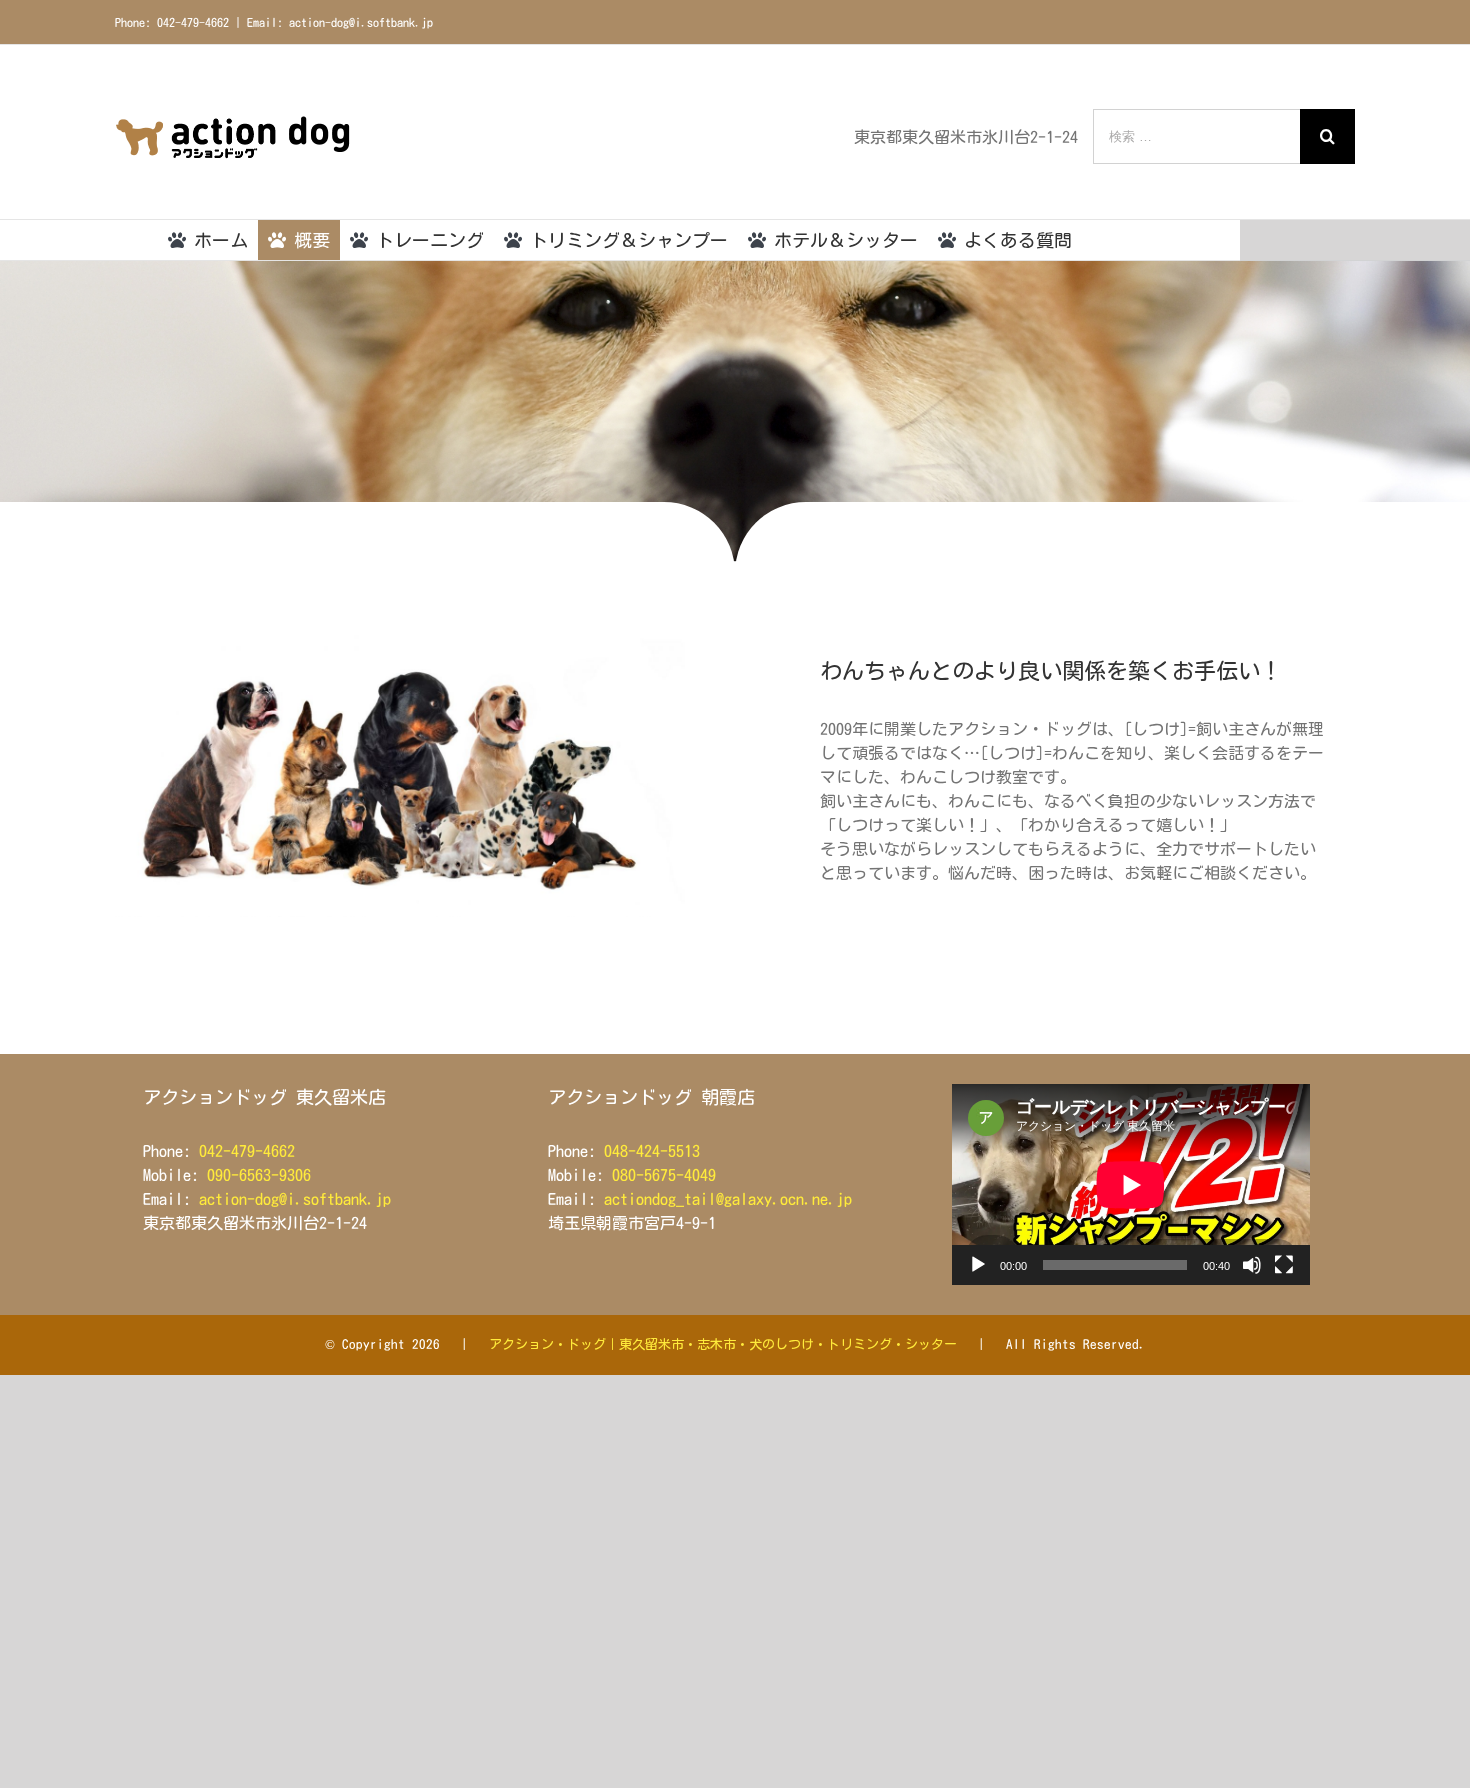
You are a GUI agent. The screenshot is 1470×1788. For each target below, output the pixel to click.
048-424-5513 (652, 1151)
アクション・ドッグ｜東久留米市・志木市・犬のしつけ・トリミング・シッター (723, 1344)
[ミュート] (1252, 1265)
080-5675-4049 (664, 1175)
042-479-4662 (247, 1151)
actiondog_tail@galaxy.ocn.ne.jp (728, 1199)
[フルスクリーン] (1284, 1265)
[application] (1131, 1184)
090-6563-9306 (259, 1175)
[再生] (978, 1265)
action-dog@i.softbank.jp (295, 1199)
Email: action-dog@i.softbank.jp (340, 22)
